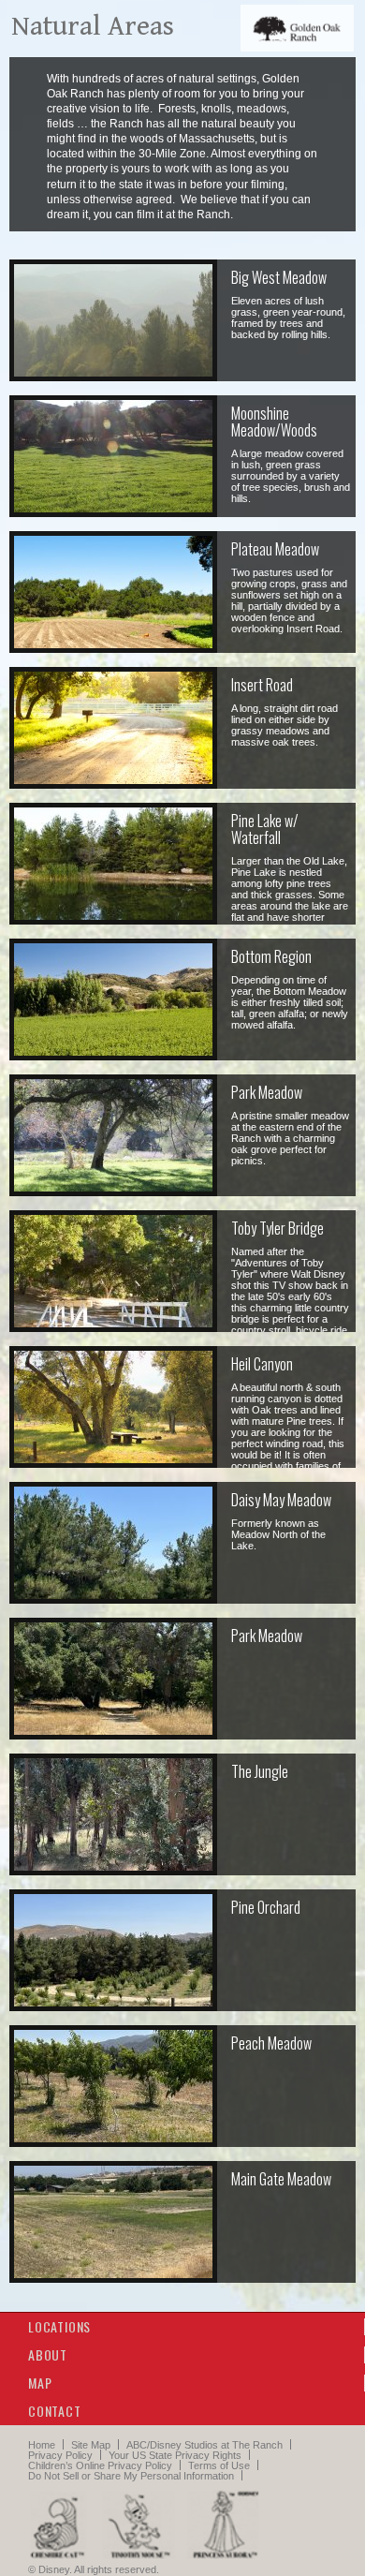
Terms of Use (219, 2465)
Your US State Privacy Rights (175, 2455)
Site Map (91, 2445)
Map (40, 2383)
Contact (55, 2411)
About (48, 2354)
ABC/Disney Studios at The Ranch (204, 2445)
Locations (59, 2326)
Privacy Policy (60, 2455)
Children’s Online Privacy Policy (100, 2465)
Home (42, 2445)
